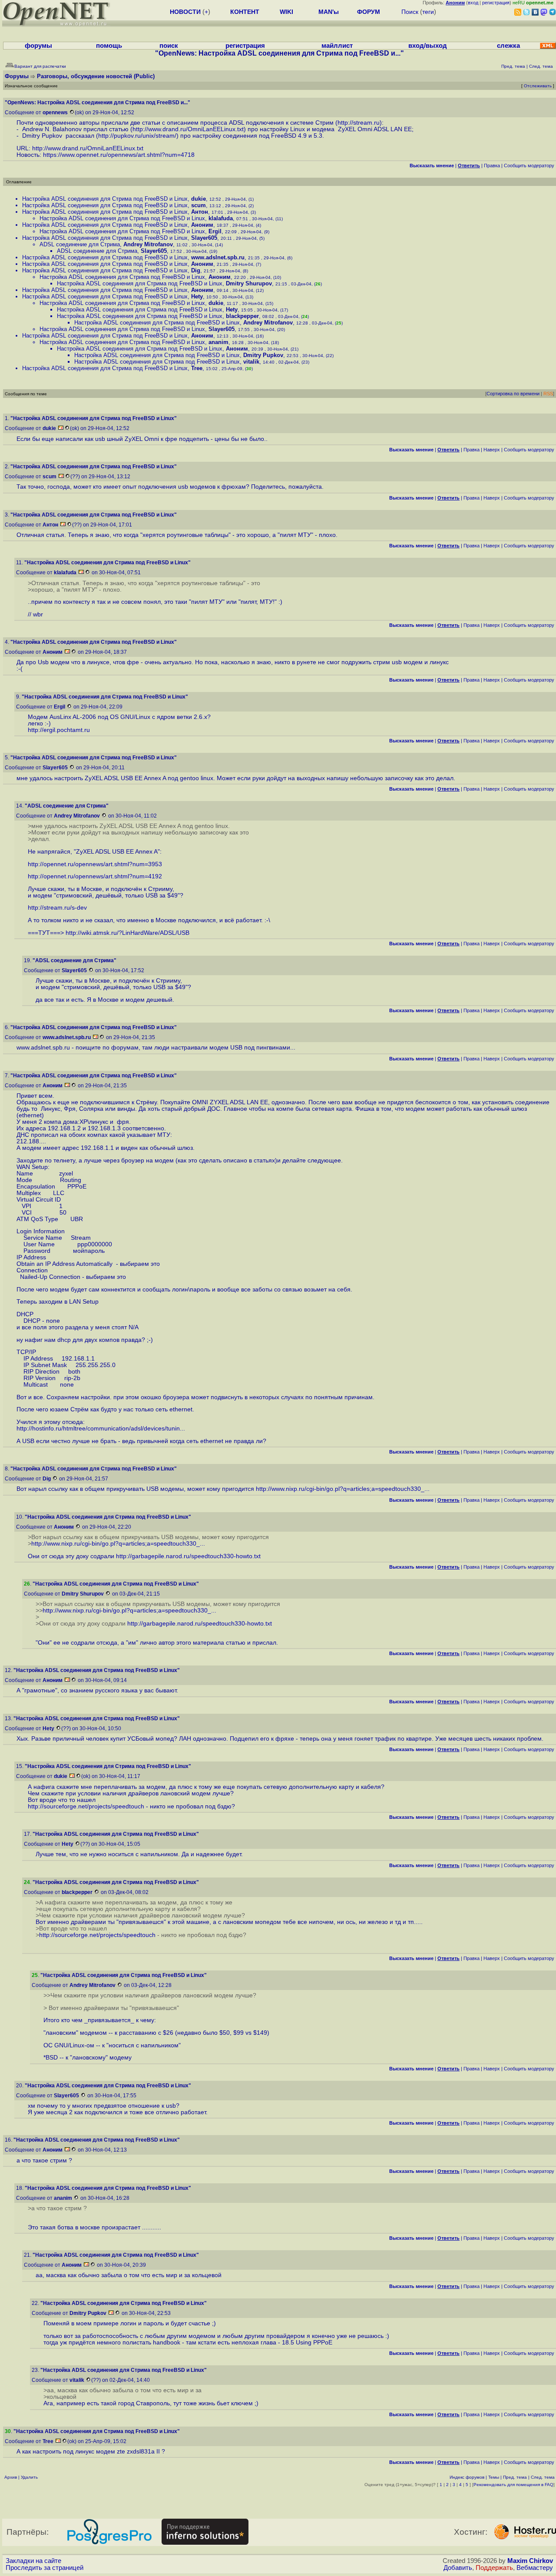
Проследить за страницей (45, 2568)
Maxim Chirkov (530, 2561)
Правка (492, 166)
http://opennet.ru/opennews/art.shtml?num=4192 (95, 876)
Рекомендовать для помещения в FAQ (513, 2485)
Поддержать (494, 2568)
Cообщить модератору (529, 166)
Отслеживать (538, 86)
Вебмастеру (535, 2568)
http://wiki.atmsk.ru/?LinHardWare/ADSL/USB (127, 933)
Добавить (458, 2568)
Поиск (410, 12)
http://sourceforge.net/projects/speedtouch (86, 1806)
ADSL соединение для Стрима (80, 244)
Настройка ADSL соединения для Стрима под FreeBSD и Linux (105, 199)
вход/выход (428, 46)
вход (473, 3)
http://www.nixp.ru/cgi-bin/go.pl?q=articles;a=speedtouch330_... (343, 1489)
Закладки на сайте (33, 2561)
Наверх (492, 450)
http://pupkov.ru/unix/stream (136, 136)
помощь (109, 46)
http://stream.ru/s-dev (57, 908)
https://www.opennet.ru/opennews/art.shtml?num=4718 (119, 155)
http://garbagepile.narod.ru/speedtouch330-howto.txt (188, 1556)
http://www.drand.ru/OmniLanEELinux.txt (188, 129)
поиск (169, 46)
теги (428, 12)
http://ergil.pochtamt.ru (59, 730)
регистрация (496, 3)
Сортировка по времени (513, 394)
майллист (337, 46)
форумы (38, 46)
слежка (508, 46)
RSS (548, 394)
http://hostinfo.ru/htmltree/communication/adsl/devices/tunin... (101, 1429)
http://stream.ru (359, 123)
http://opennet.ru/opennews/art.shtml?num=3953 (95, 864)
